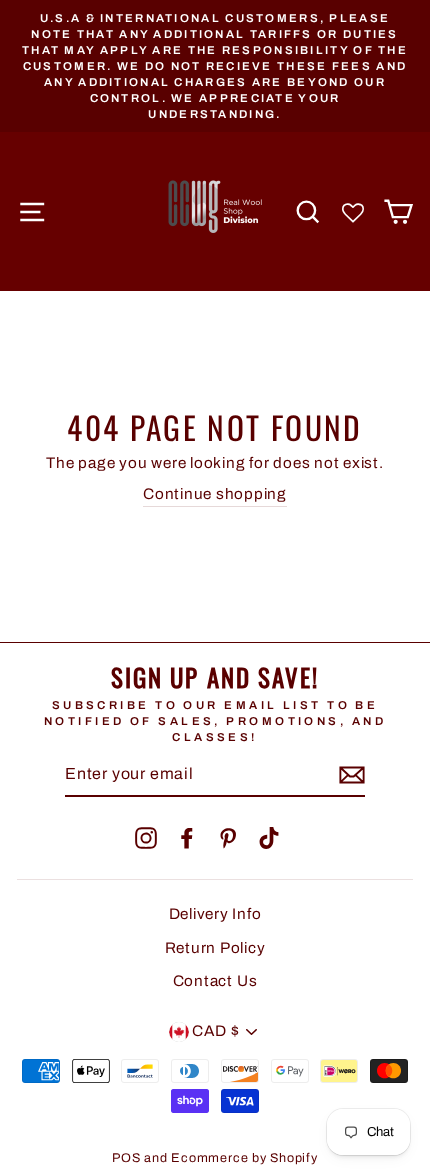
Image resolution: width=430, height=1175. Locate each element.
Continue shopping (215, 494)
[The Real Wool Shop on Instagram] (146, 838)
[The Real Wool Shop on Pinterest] (228, 838)
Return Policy (215, 948)
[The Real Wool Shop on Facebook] (187, 838)
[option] (215, 66)
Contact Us (215, 981)
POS (126, 1158)
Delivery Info (215, 914)
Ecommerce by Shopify (244, 1158)
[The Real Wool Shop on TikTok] (269, 838)
